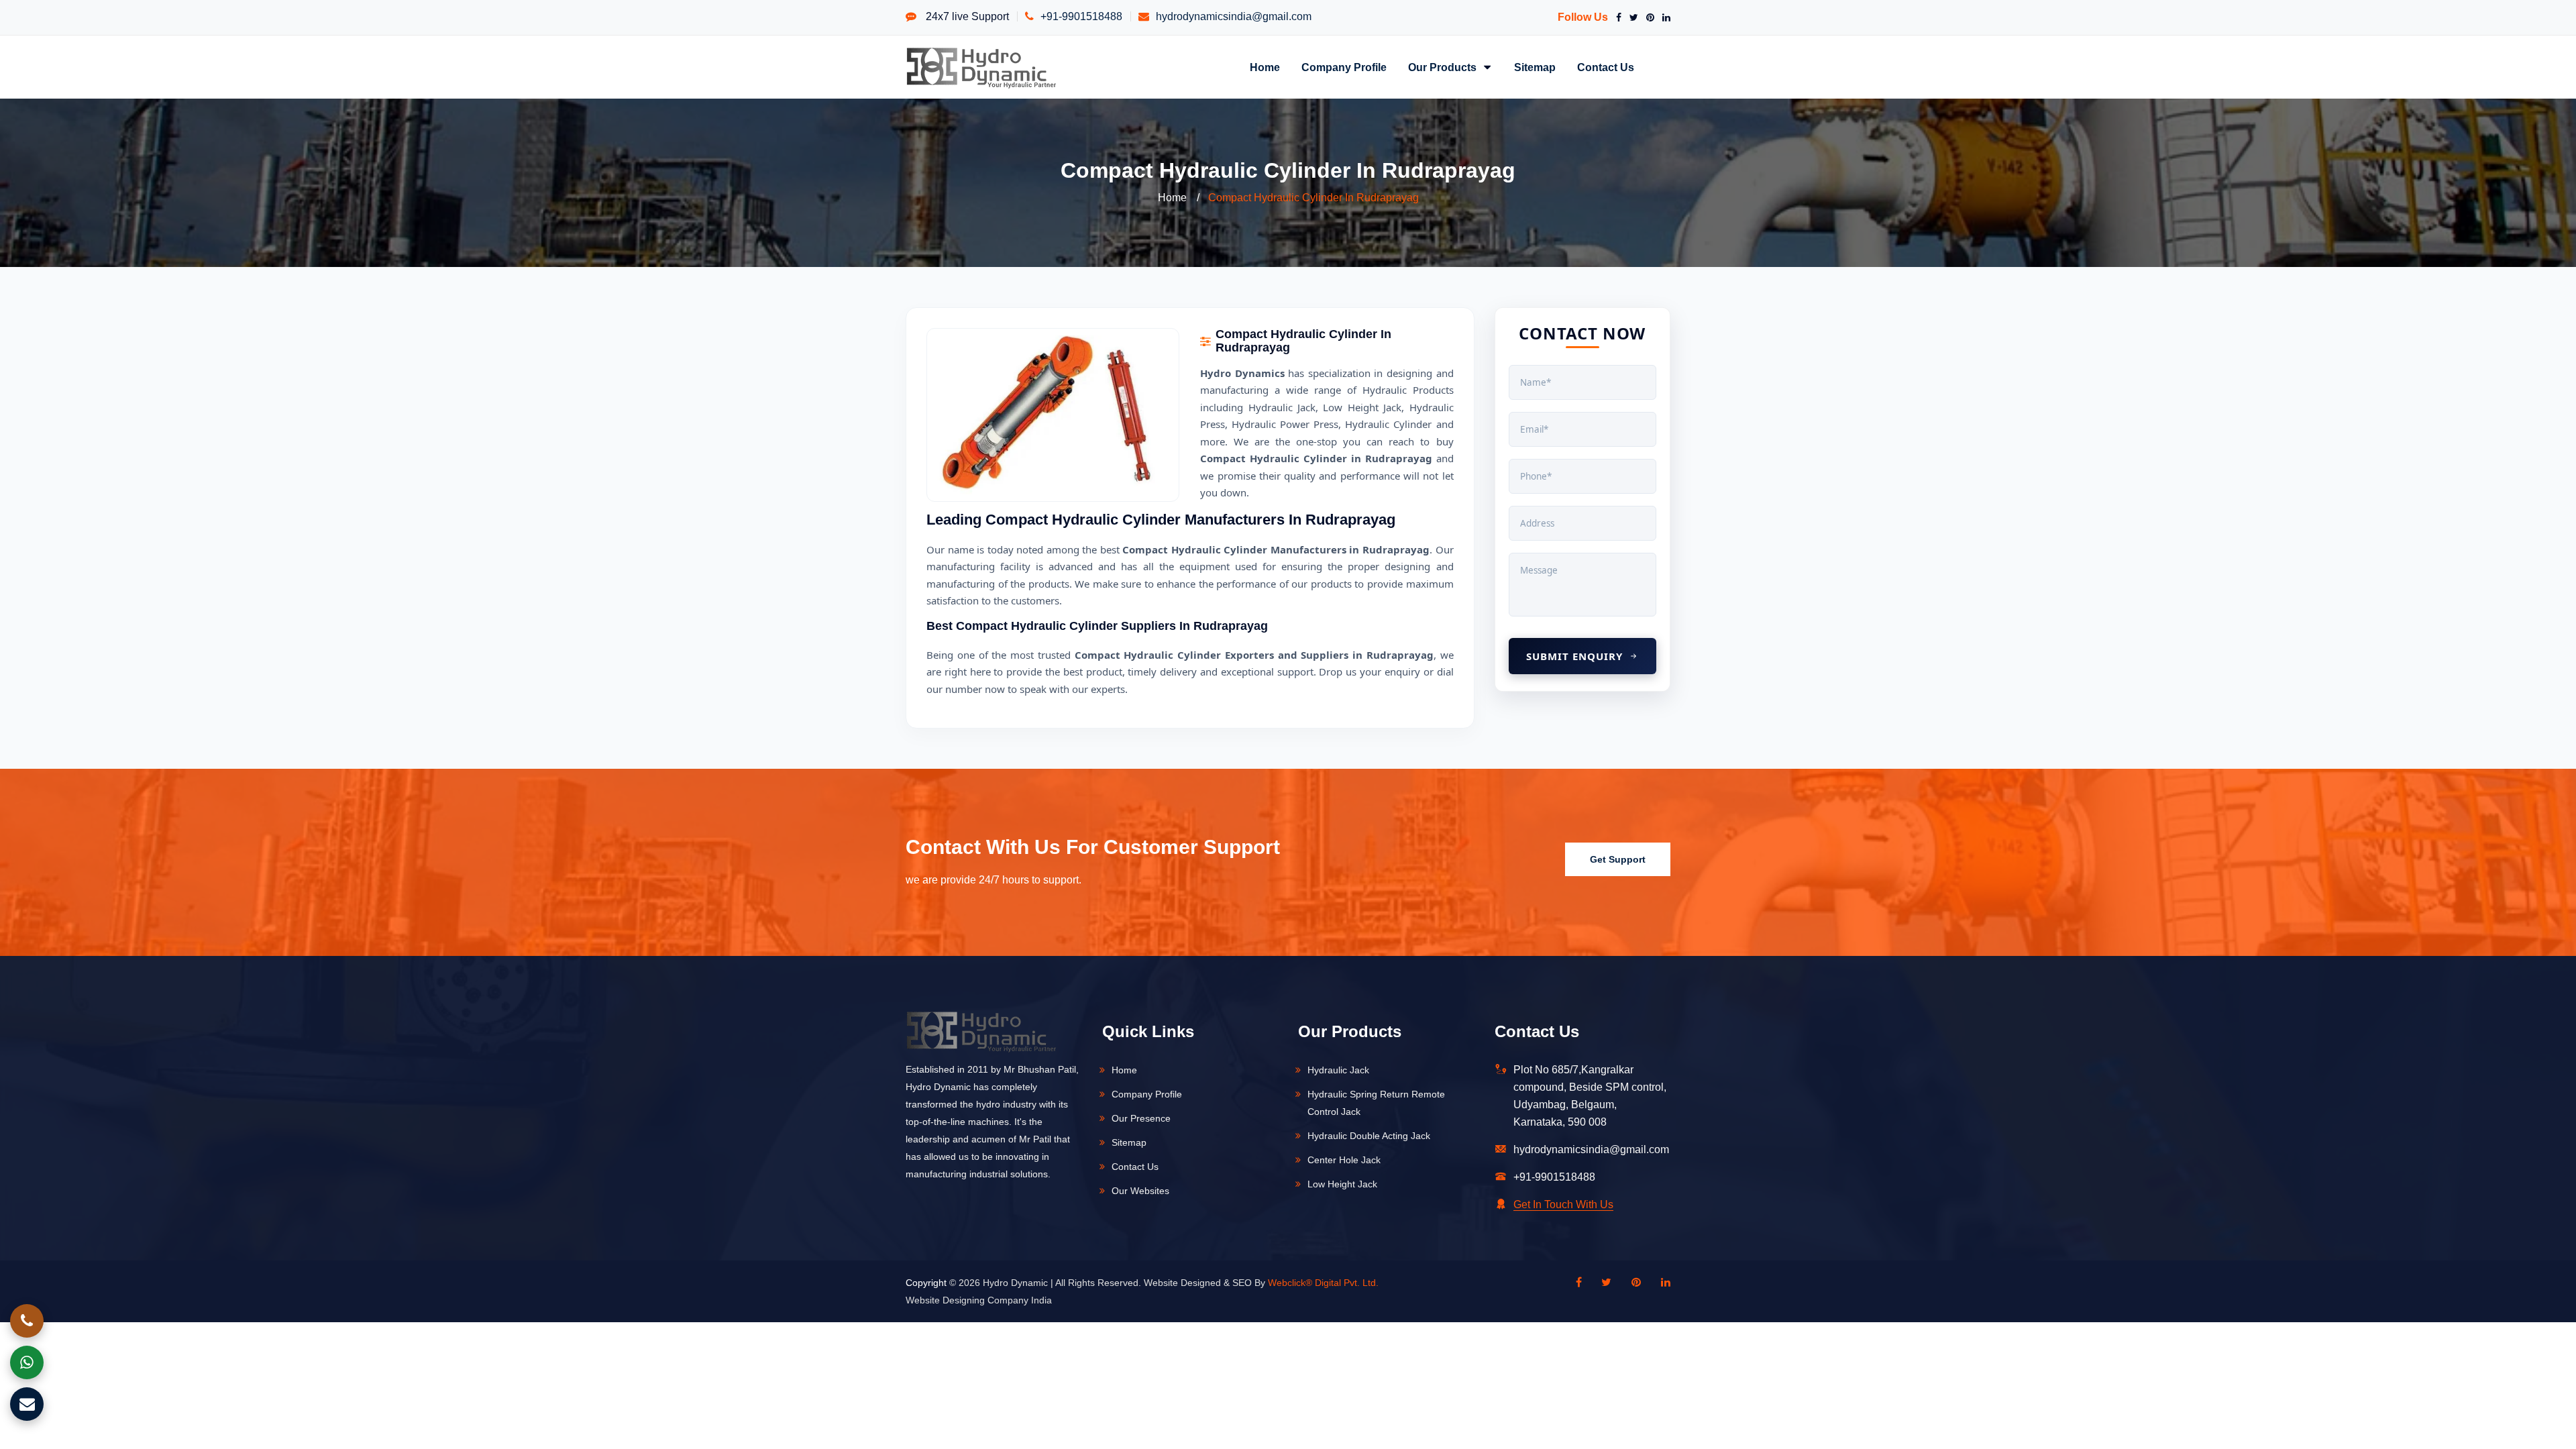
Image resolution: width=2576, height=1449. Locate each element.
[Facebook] (1616, 17)
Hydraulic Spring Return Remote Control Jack (1376, 1103)
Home (1265, 67)
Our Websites (1140, 1191)
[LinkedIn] (1664, 17)
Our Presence (1141, 1118)
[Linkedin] (1659, 1283)
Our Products (1444, 67)
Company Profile (1344, 67)
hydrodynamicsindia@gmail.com (1234, 16)
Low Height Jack (1342, 1184)
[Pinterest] (1648, 17)
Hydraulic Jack (1338, 1070)
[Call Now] (27, 1321)
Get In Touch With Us (1563, 1204)
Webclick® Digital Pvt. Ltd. (1323, 1283)
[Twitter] (1631, 17)
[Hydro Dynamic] (981, 67)
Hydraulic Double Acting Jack (1369, 1136)
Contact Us (1606, 67)
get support (1618, 859)
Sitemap (1535, 67)
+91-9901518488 (1081, 16)
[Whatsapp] (27, 1362)
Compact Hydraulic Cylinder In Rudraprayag (1313, 198)
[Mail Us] (27, 1404)
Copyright (926, 1283)
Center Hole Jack (1344, 1160)
